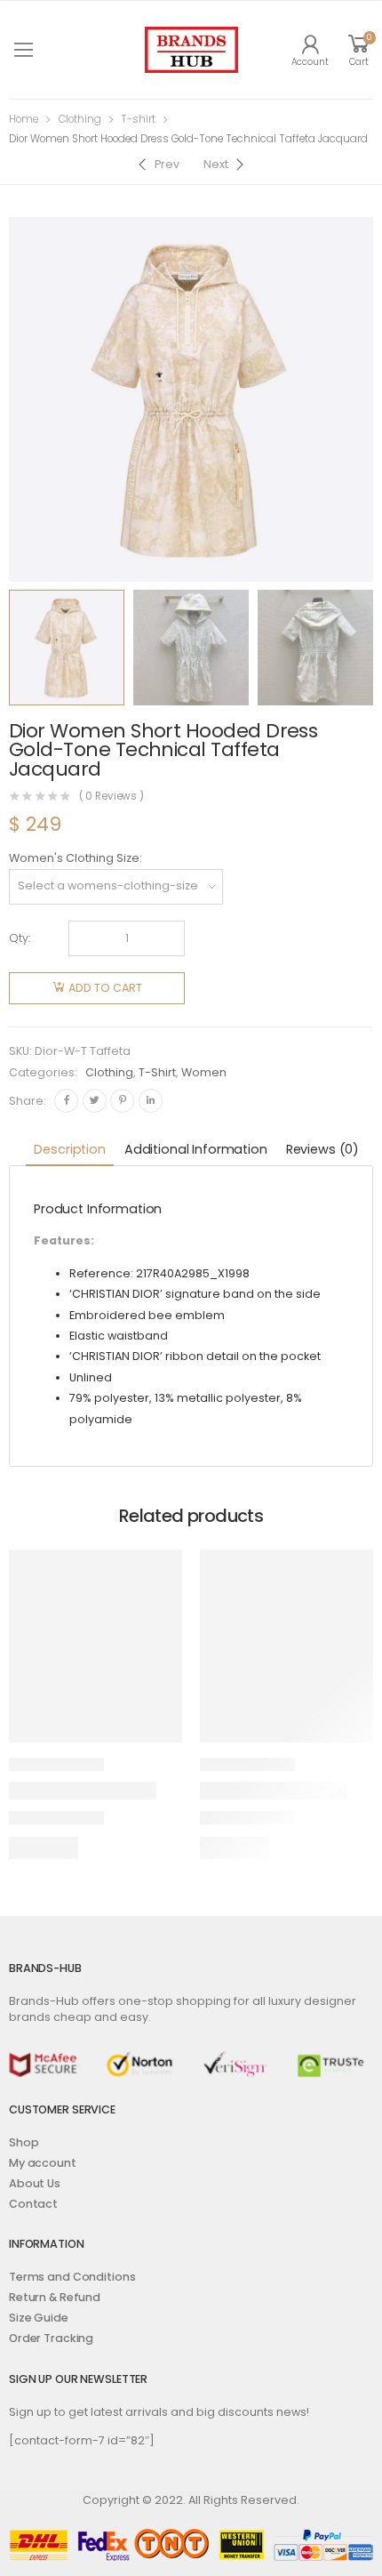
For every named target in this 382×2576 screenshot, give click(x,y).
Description (69, 1149)
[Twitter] (95, 1101)
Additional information (196, 1149)
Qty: (20, 938)
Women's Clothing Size (74, 858)
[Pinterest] (122, 1101)
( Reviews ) (112, 797)
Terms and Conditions (72, 2277)
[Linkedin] (151, 1101)
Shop (24, 2142)
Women (204, 1072)
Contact (33, 2204)
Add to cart (105, 988)
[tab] (69, 1151)
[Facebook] (66, 1101)
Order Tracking (51, 2338)
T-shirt (138, 119)
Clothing (80, 119)
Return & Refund (55, 2297)
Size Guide (39, 2318)
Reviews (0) (322, 1149)
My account (43, 2163)
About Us (35, 2183)
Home (24, 119)
